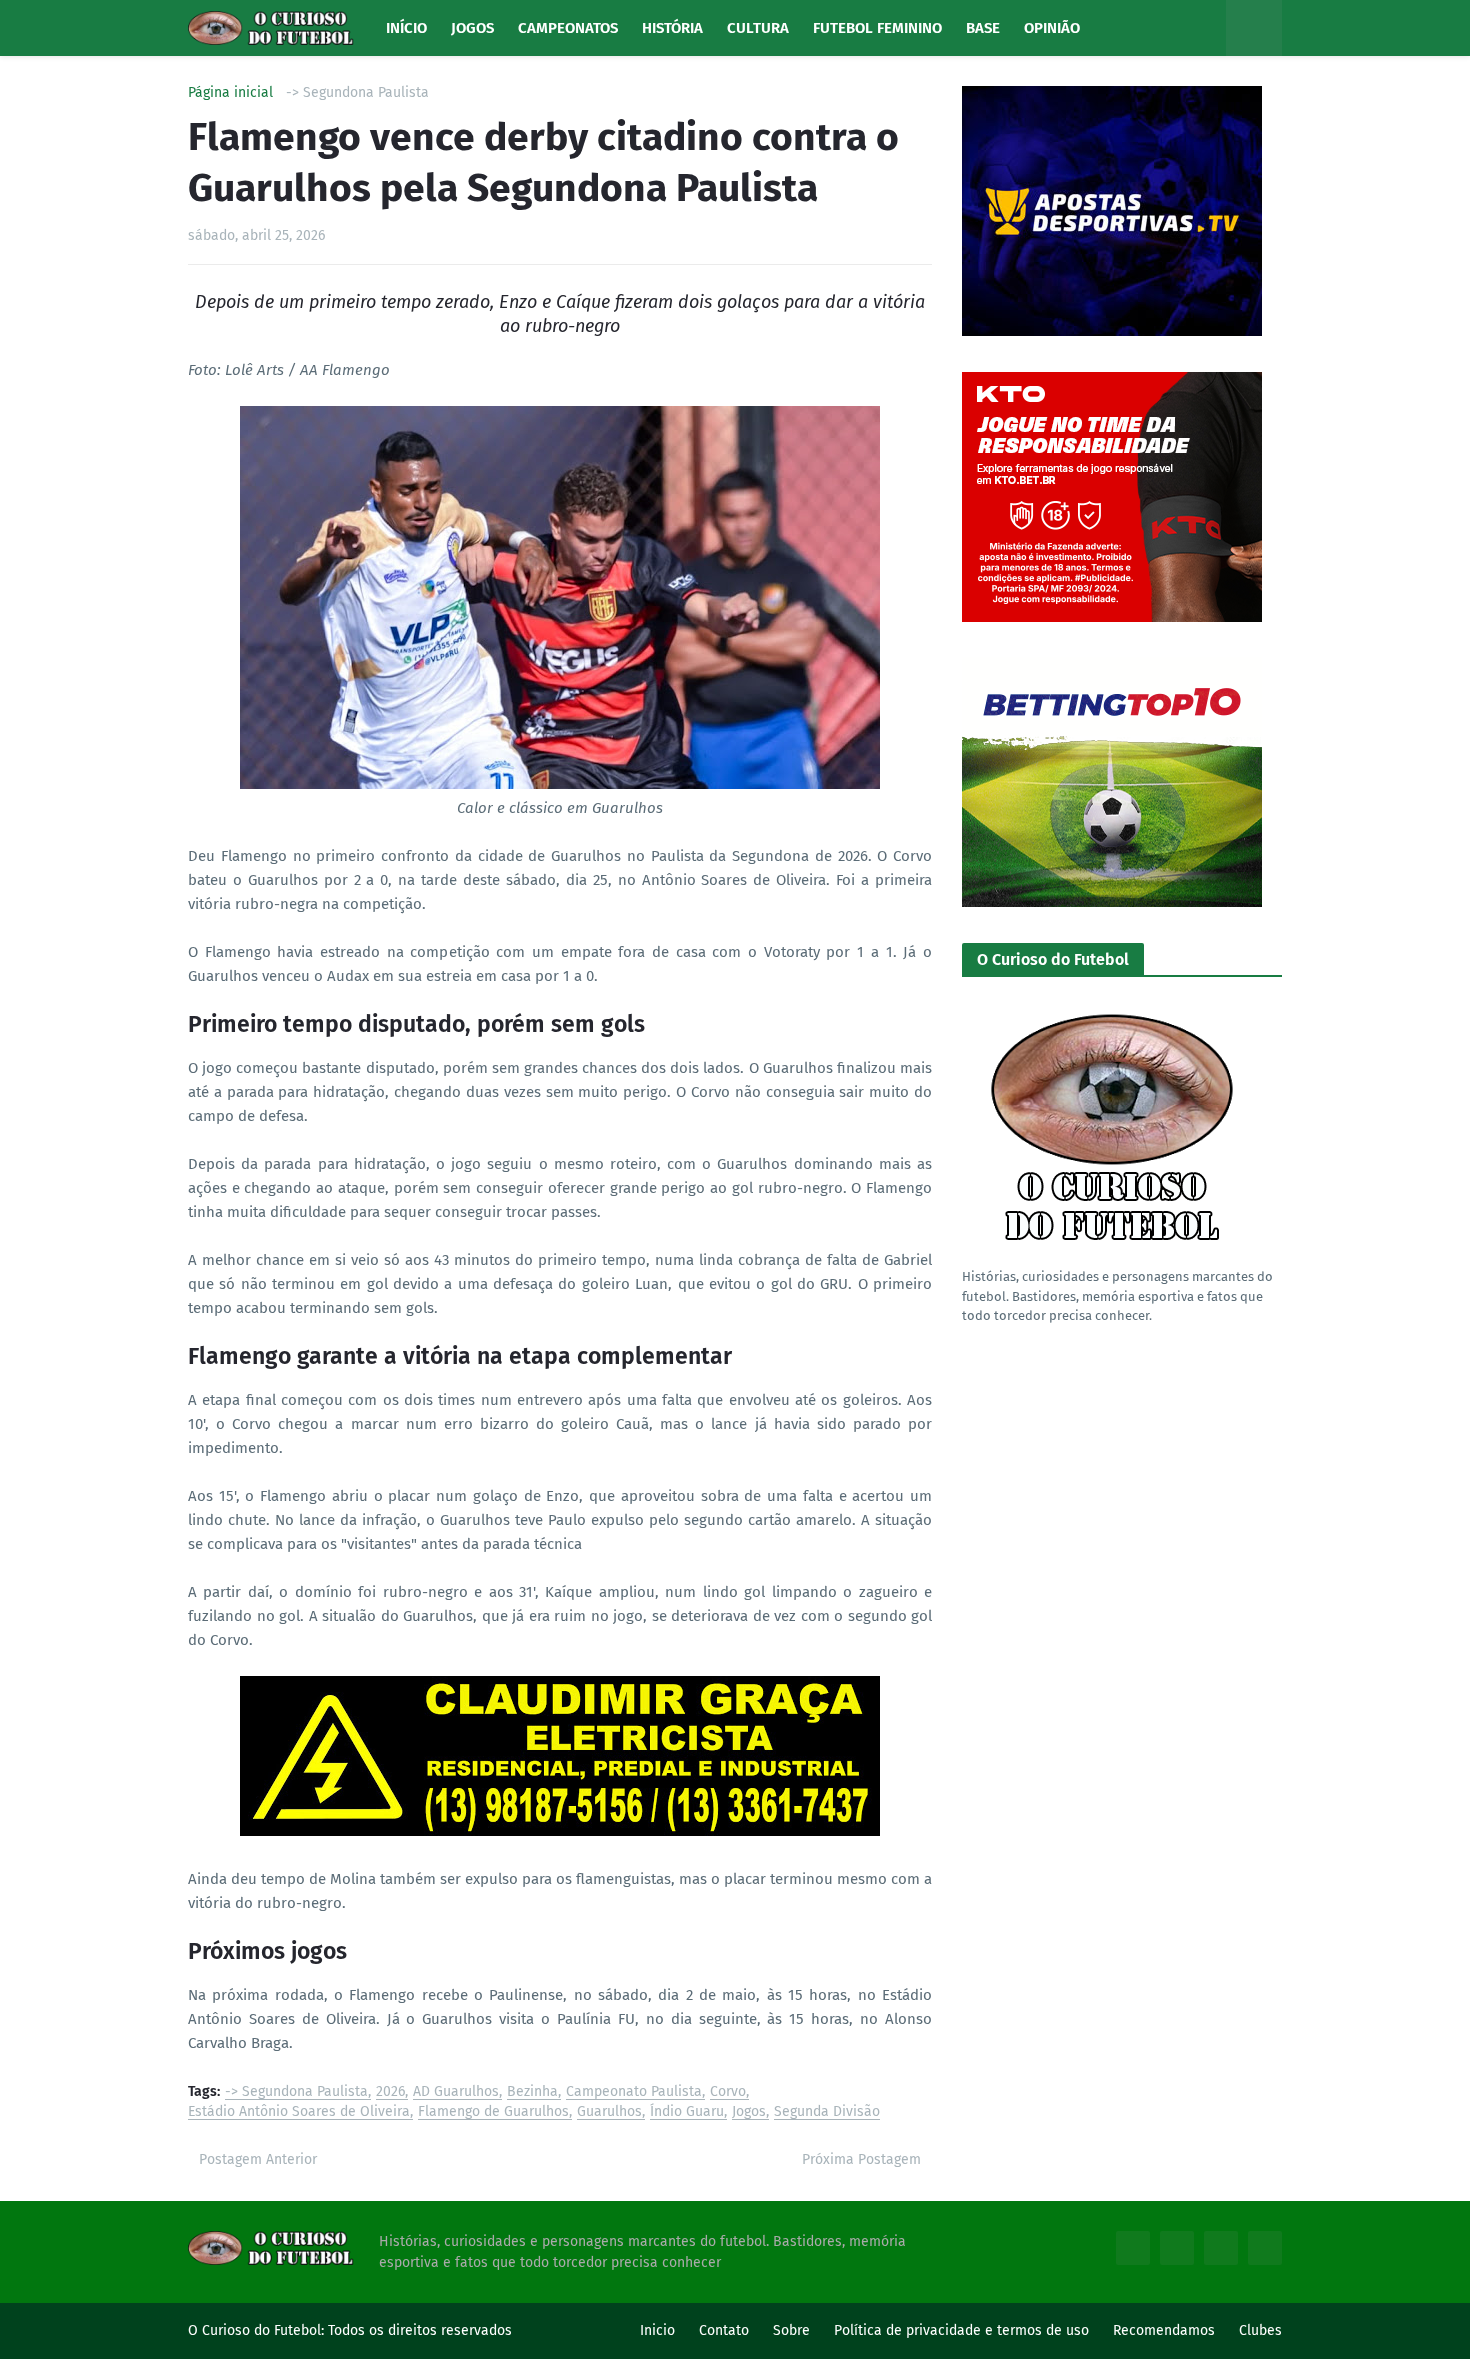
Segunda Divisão (827, 2112)
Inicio (657, 2330)
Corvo (728, 2092)
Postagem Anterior (258, 2159)
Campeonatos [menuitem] (568, 28)
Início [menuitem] (406, 28)
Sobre (791, 2330)
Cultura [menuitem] (758, 28)
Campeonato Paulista (634, 2092)
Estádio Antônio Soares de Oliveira (299, 2112)
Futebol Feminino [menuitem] (877, 28)
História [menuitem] (672, 28)
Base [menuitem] (983, 28)
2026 (390, 2092)
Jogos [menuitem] (472, 28)
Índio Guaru (687, 2112)
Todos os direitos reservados (420, 2330)
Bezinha (532, 2092)
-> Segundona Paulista (357, 93)
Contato (724, 2330)
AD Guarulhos (456, 2092)
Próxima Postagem (861, 2159)
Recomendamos (1164, 2330)
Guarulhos (609, 2112)
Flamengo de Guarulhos (493, 2112)
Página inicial (230, 93)
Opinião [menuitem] (1052, 28)
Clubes (1260, 2330)
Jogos (749, 2112)
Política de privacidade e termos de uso (961, 2330)
